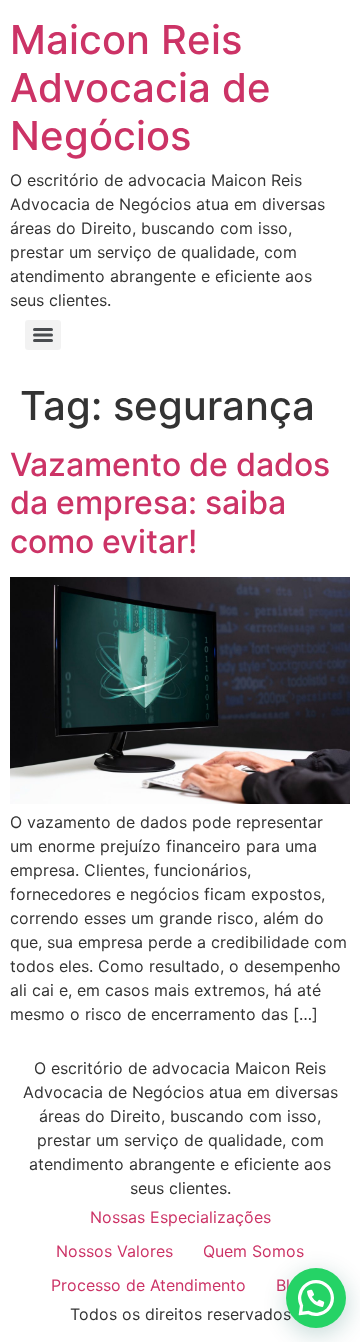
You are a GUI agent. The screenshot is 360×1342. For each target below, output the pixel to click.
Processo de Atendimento (148, 1285)
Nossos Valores (114, 1251)
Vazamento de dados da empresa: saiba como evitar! (170, 503)
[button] (316, 1298)
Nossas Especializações (180, 1217)
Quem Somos (253, 1251)
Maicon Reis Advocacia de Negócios (140, 87)
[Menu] (43, 335)
